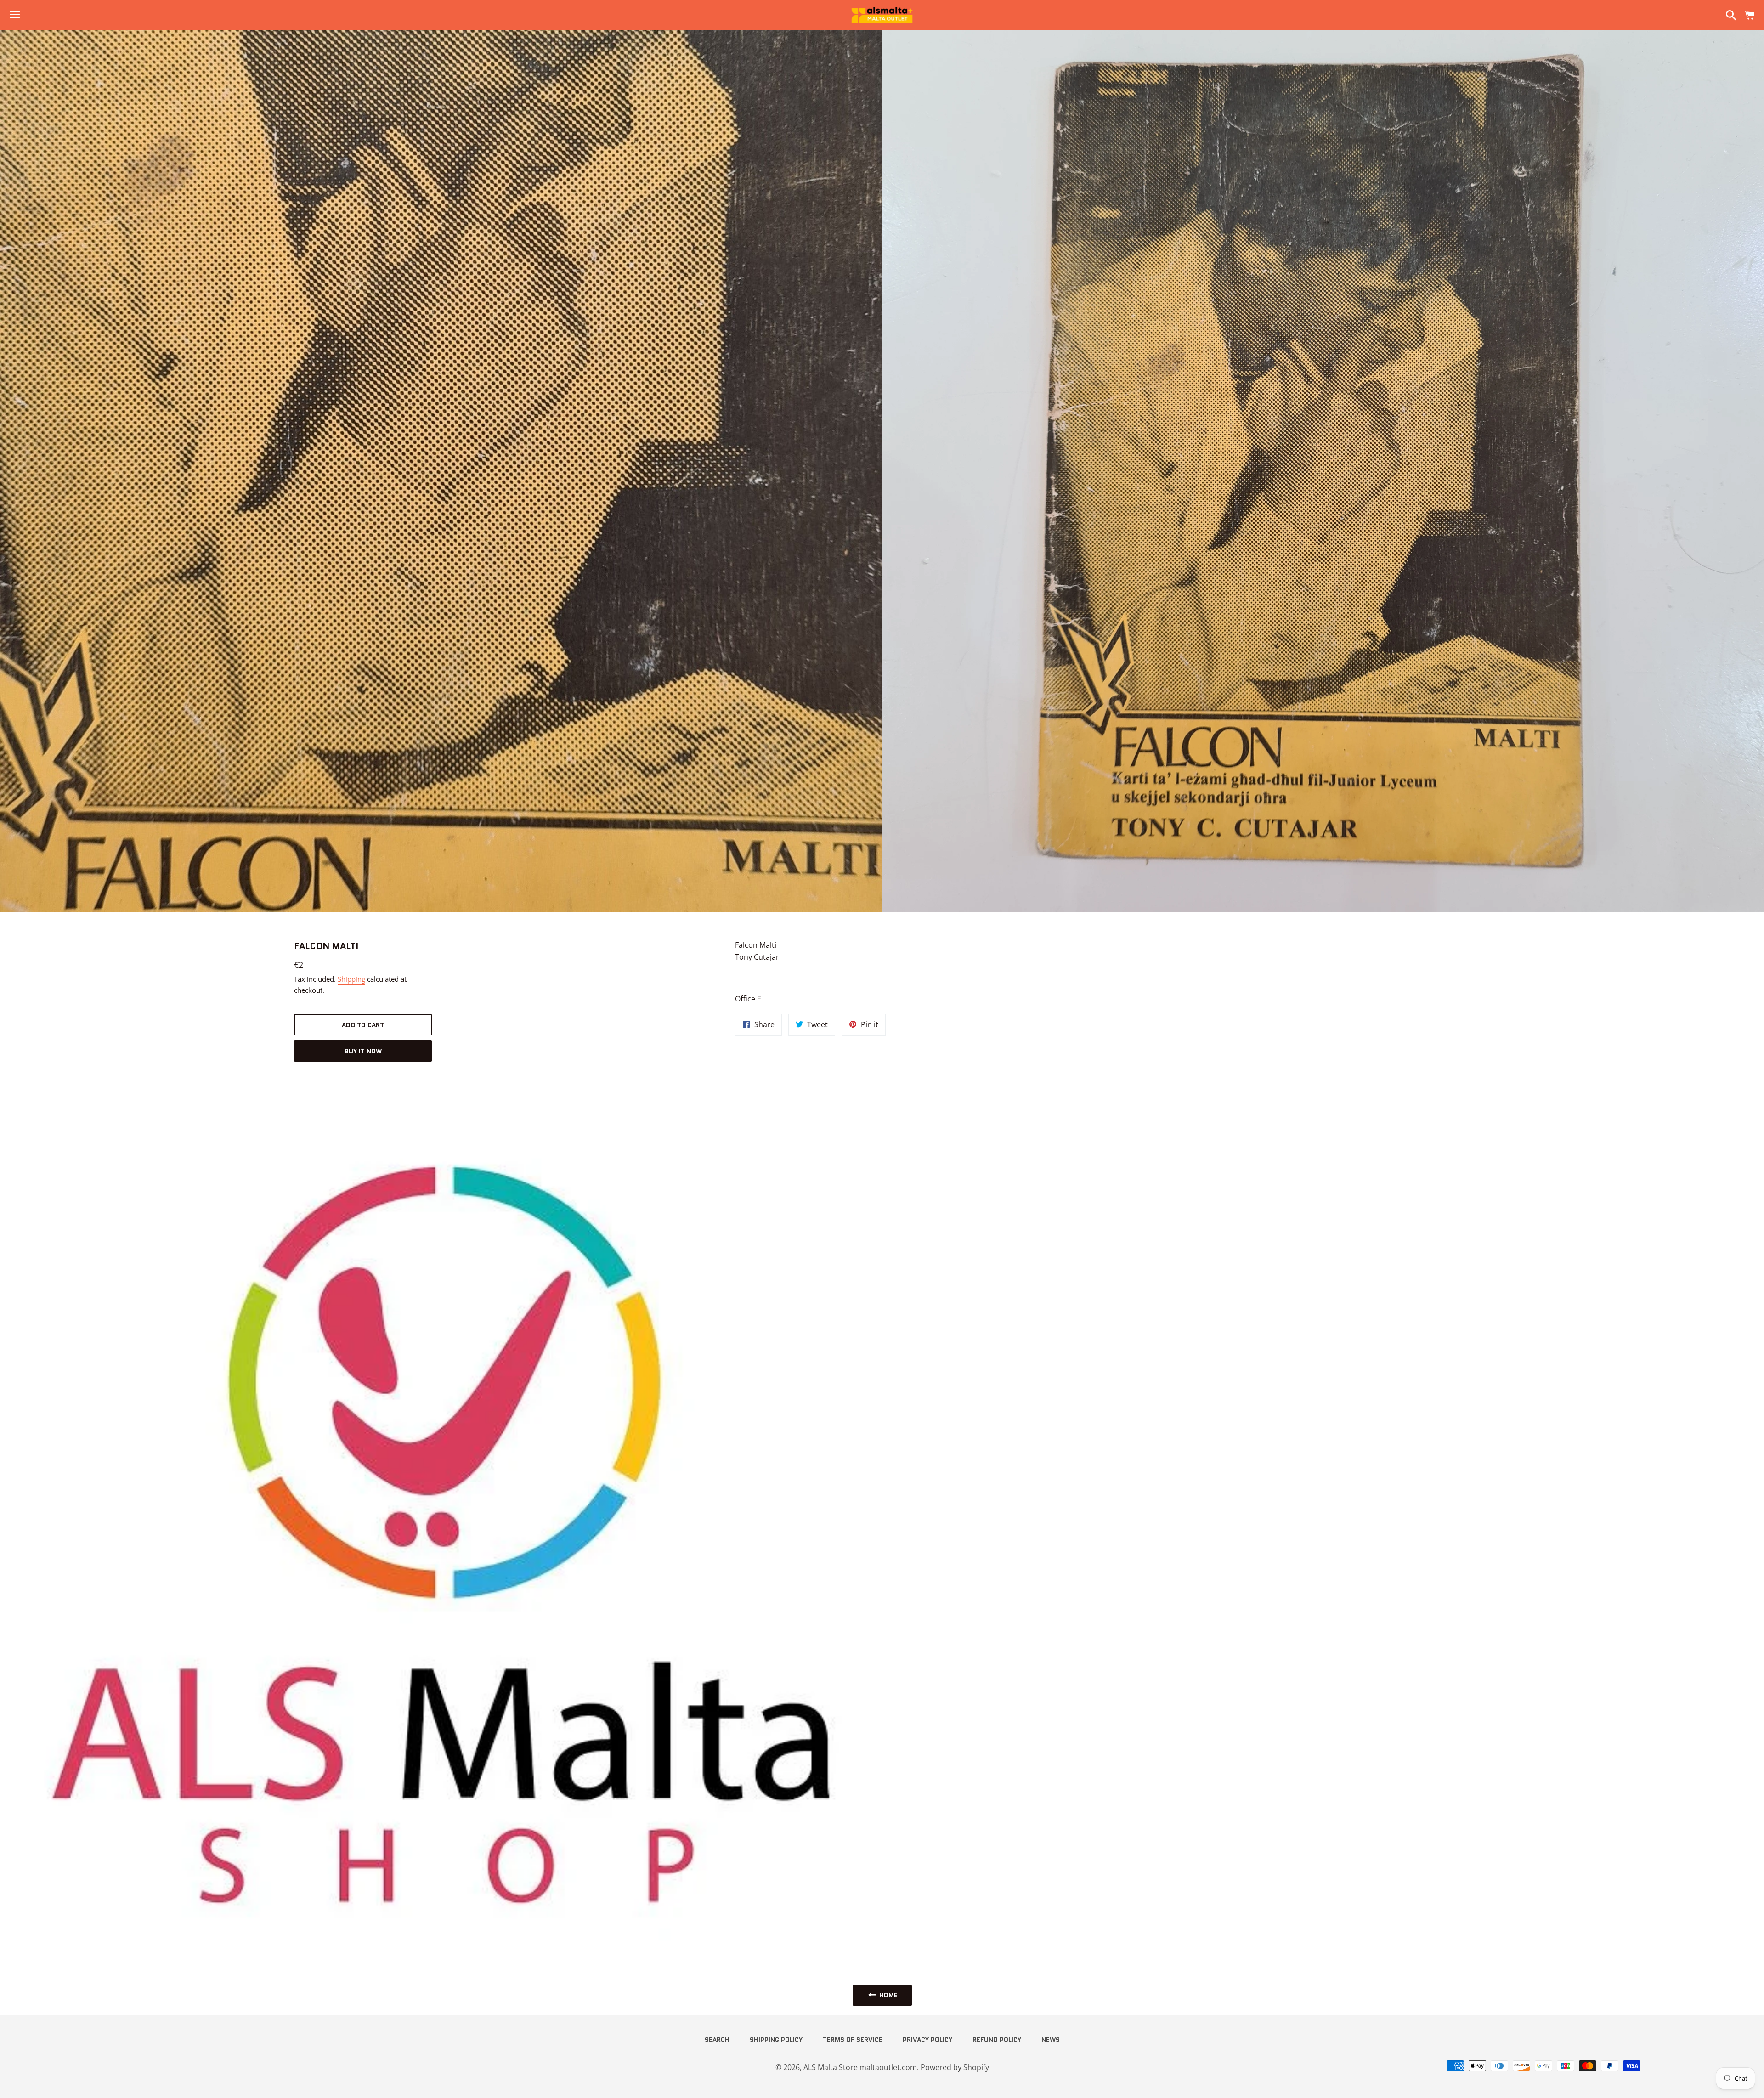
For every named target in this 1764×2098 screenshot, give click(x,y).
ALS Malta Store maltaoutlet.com (860, 2067)
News (1051, 2040)
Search (717, 2040)
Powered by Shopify (955, 2067)
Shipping (351, 979)
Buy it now (363, 1051)
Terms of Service (853, 2040)
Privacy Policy (927, 2040)
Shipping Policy (776, 2040)
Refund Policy (997, 2040)
